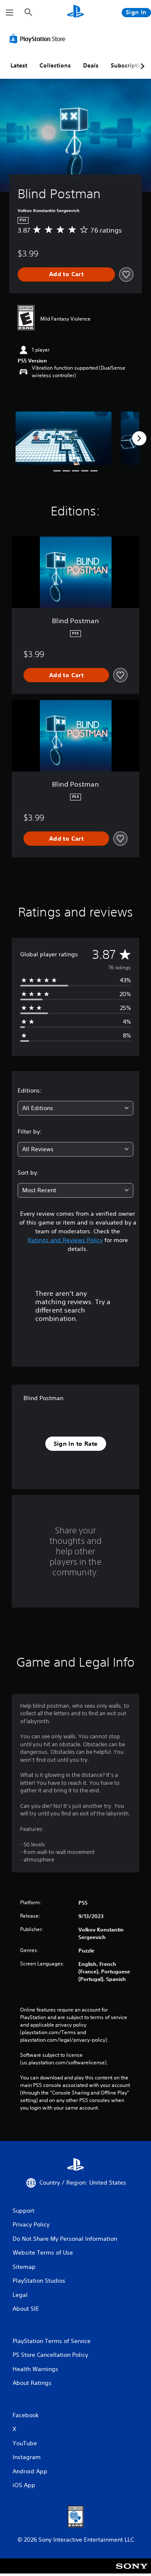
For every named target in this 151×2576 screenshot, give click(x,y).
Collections (55, 65)
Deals (91, 65)
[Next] (139, 438)
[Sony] (132, 2572)
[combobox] (75, 1108)
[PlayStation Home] (75, 12)
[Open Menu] (10, 13)
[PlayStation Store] (39, 39)
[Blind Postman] (64, 438)
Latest (19, 65)
